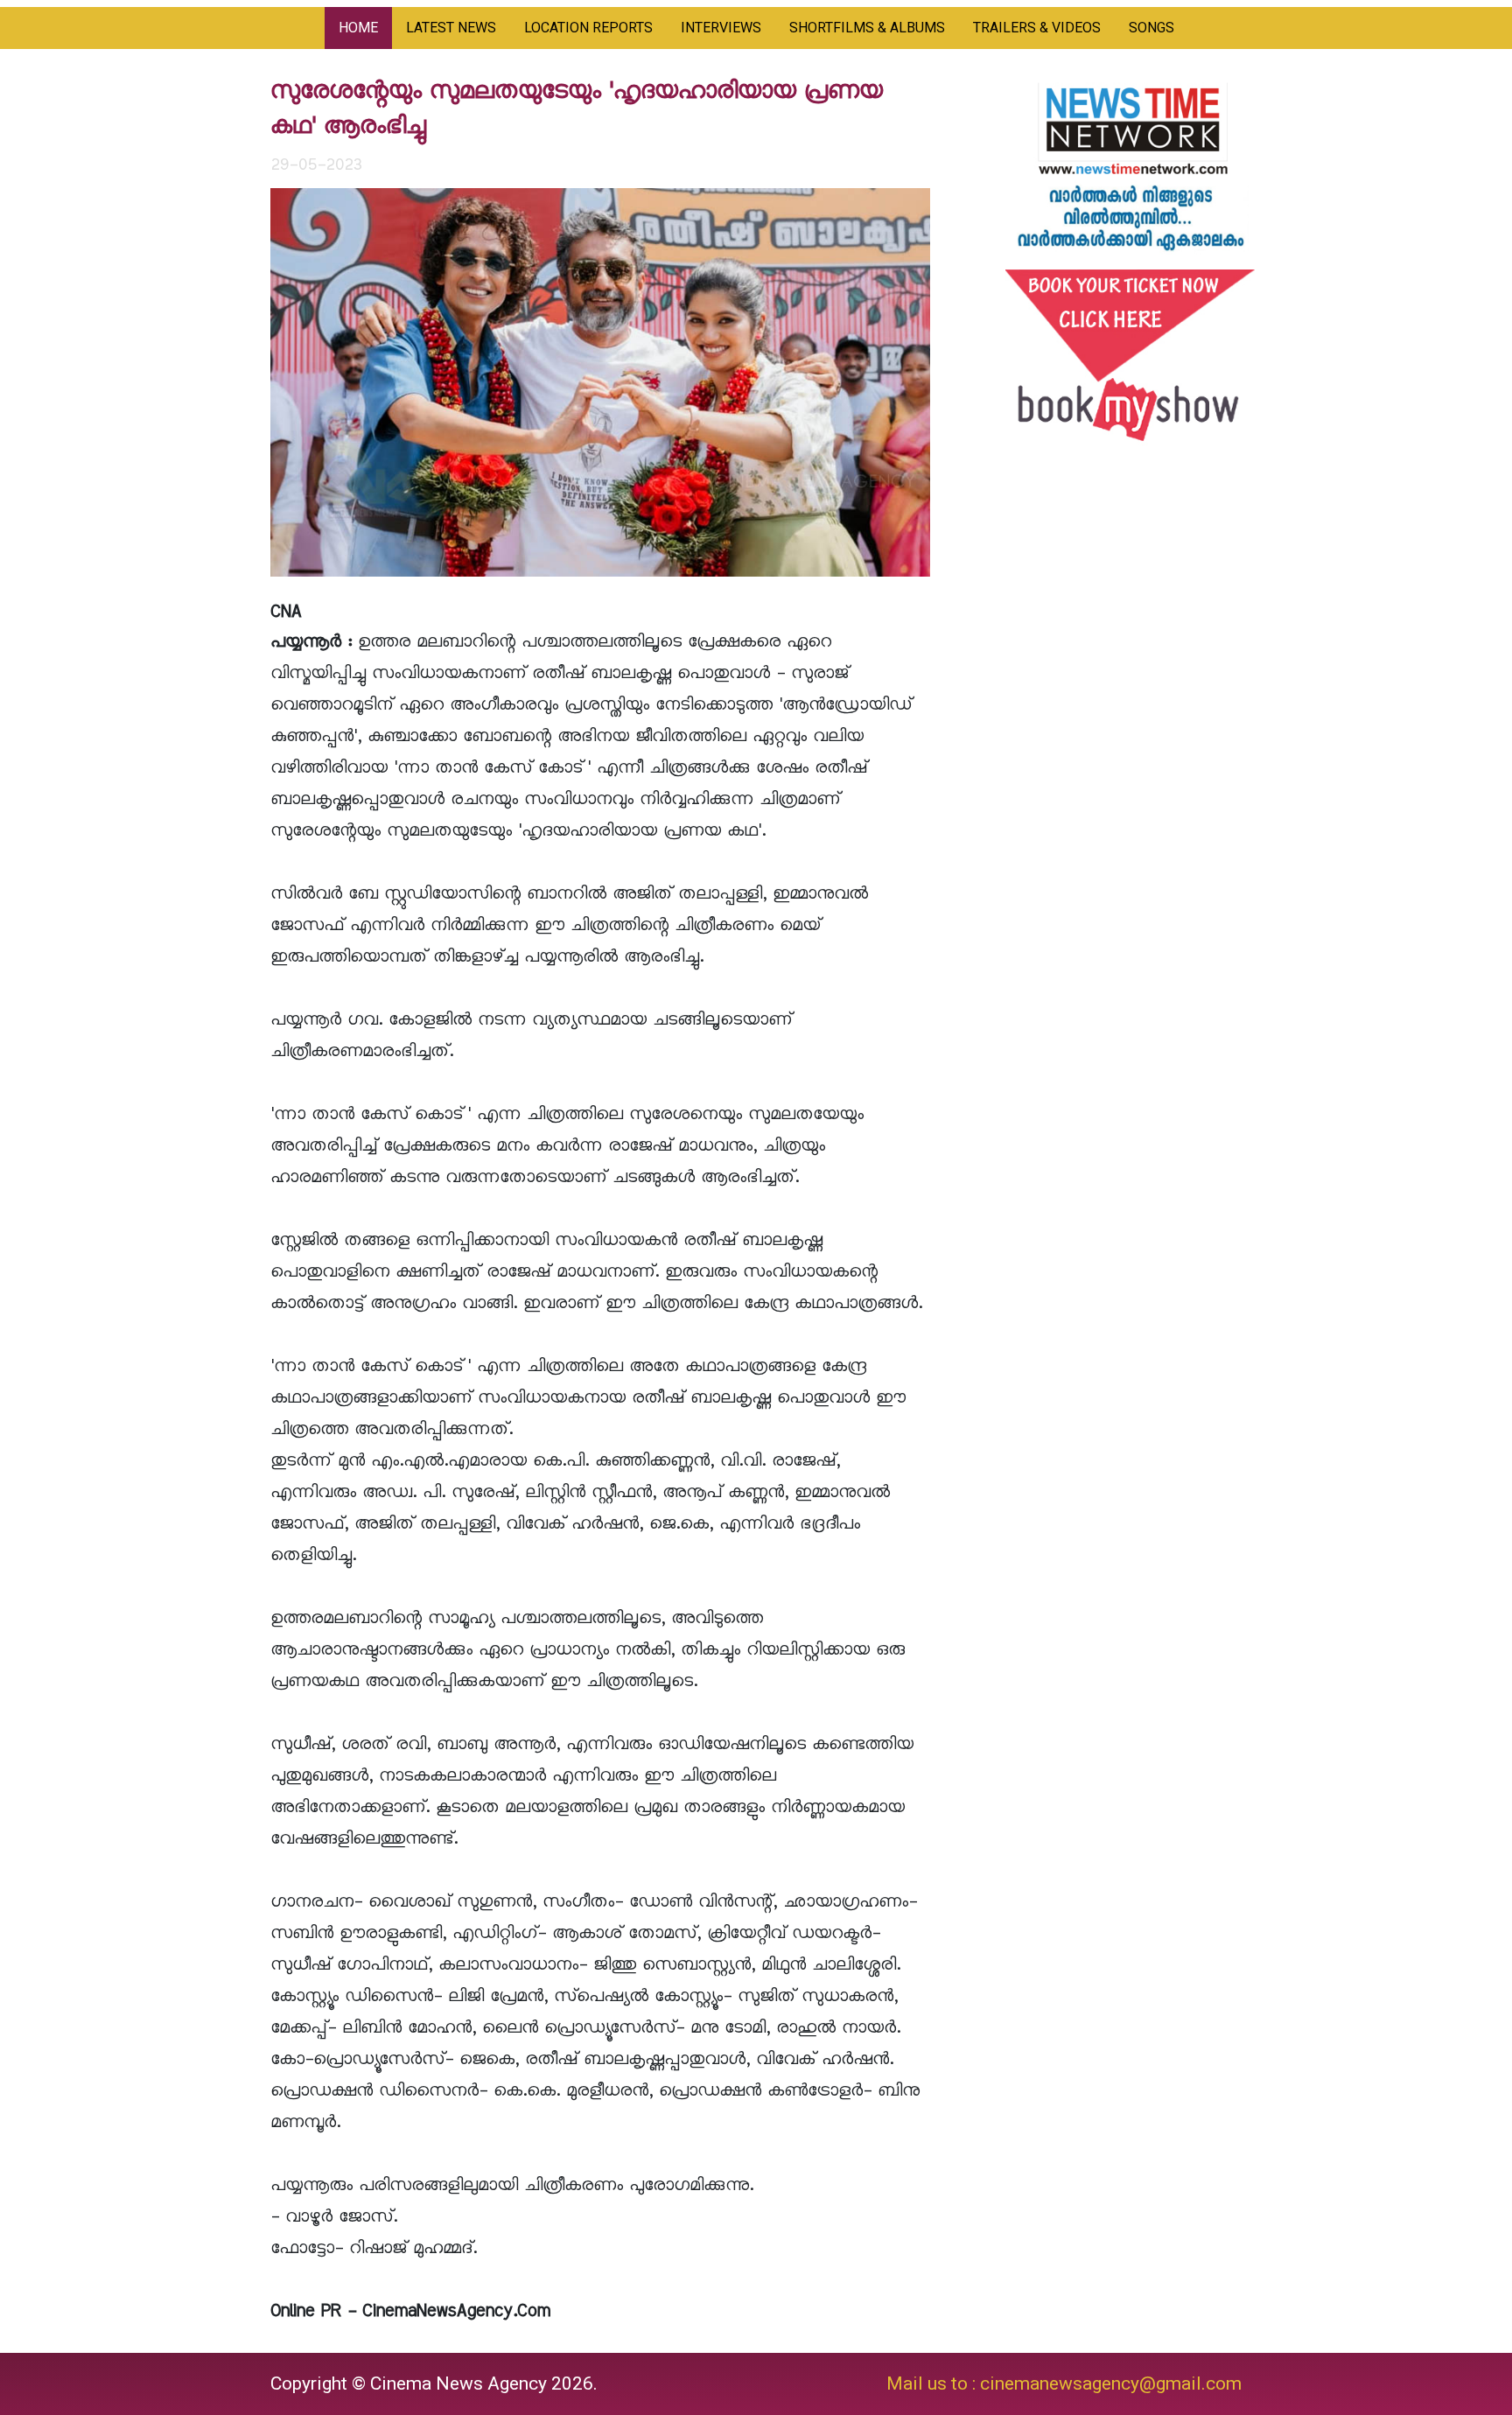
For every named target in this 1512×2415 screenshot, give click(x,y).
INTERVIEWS (721, 28)
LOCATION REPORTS (588, 28)
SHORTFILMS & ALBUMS (867, 28)
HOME (358, 28)
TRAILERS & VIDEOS (1037, 28)
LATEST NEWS (451, 28)
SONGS (1151, 28)
